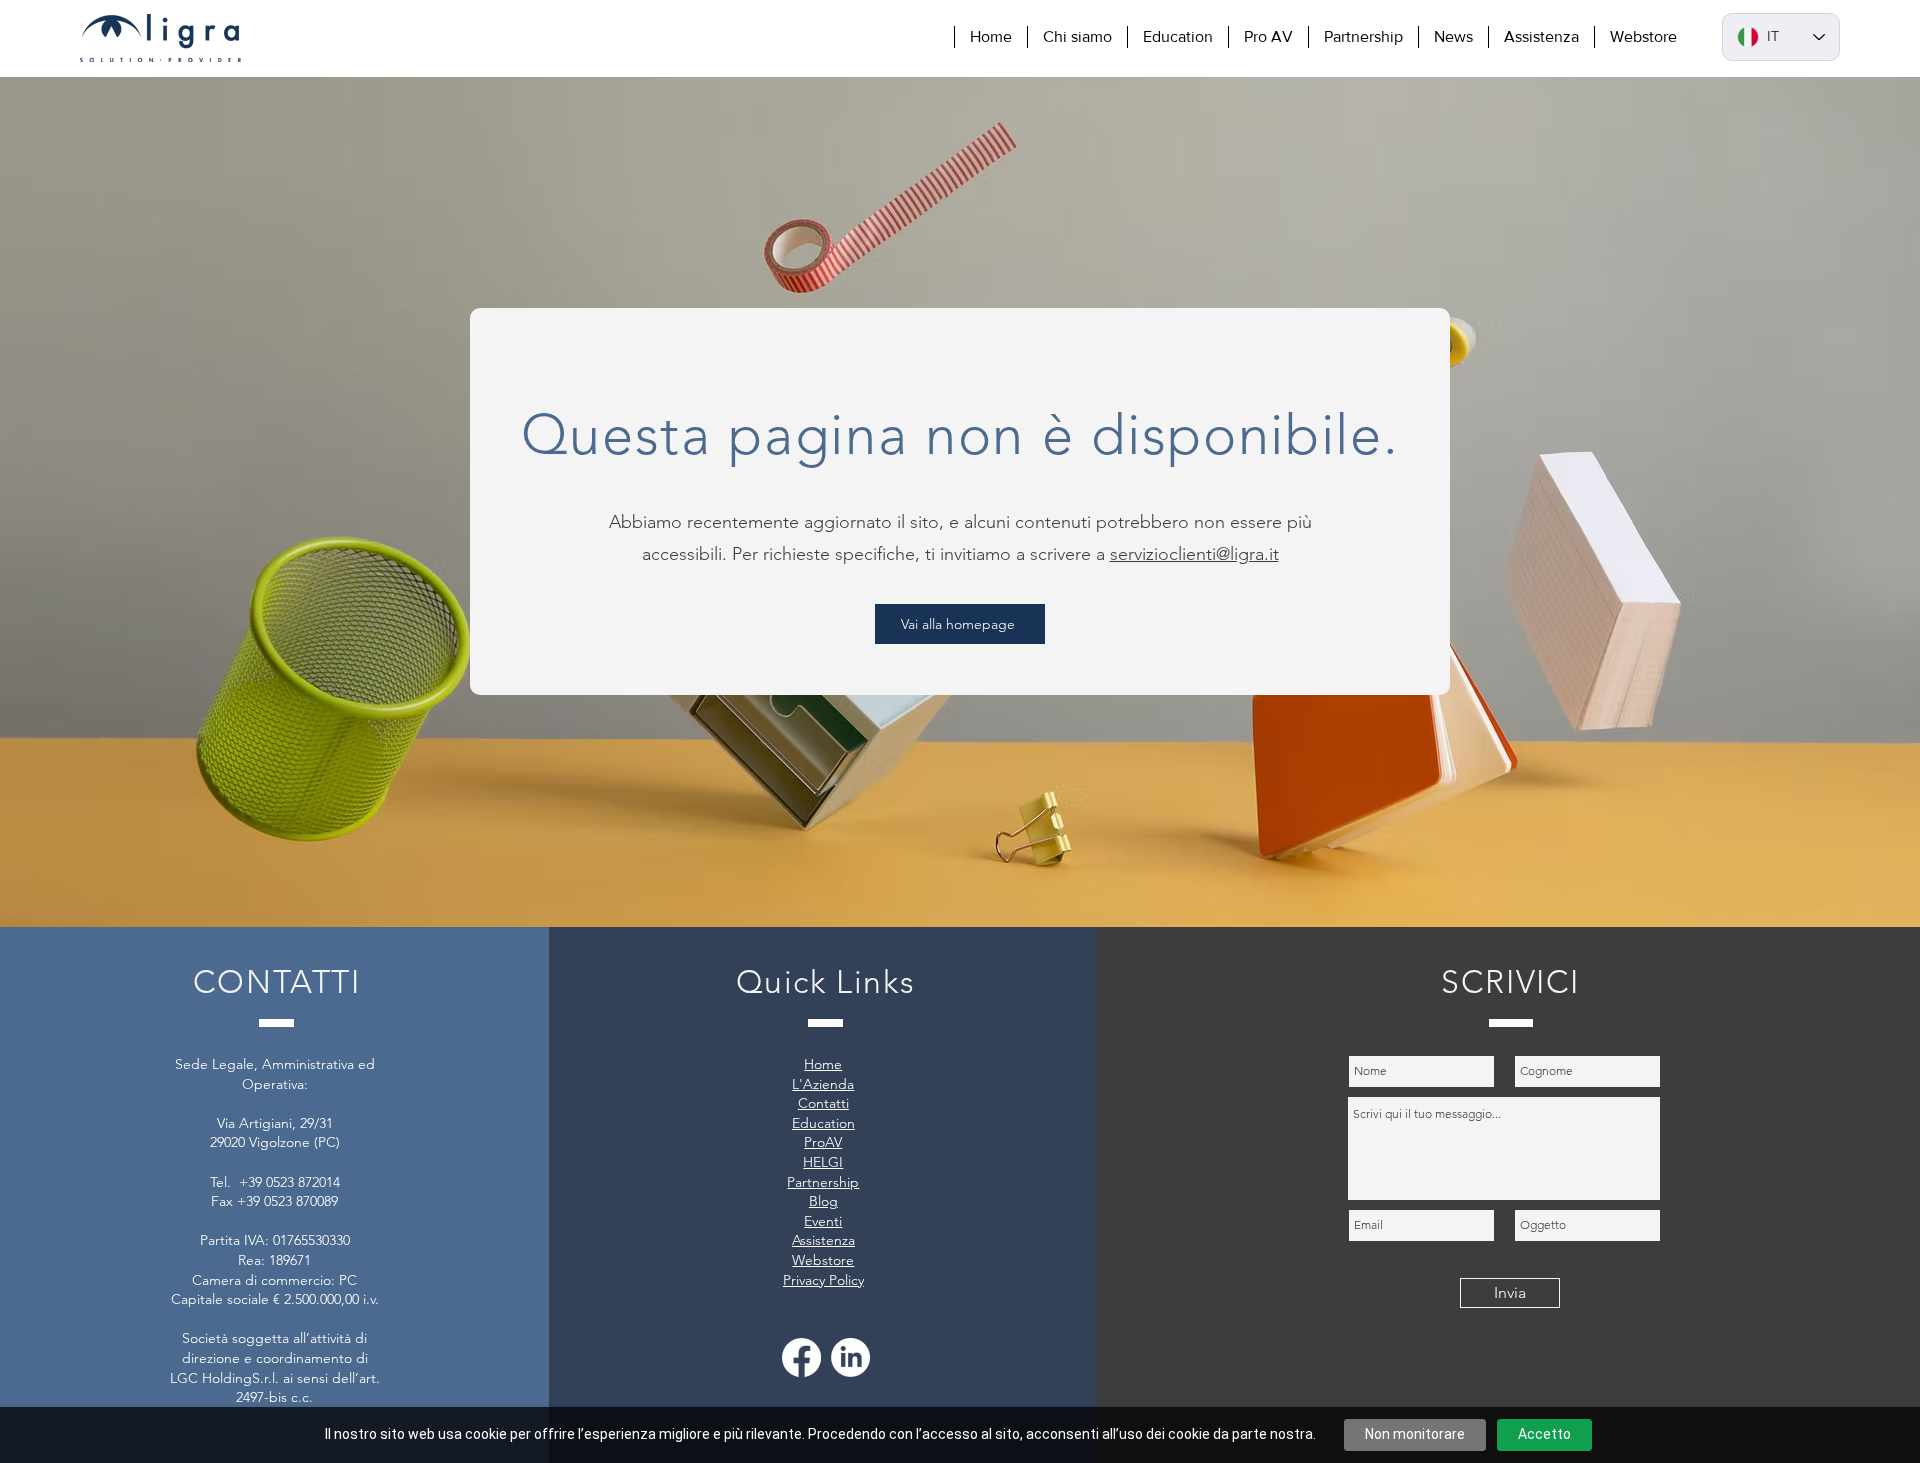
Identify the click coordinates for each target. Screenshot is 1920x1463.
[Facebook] (801, 1357)
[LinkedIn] (850, 1357)
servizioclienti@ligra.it (1194, 554)
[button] (1077, 37)
